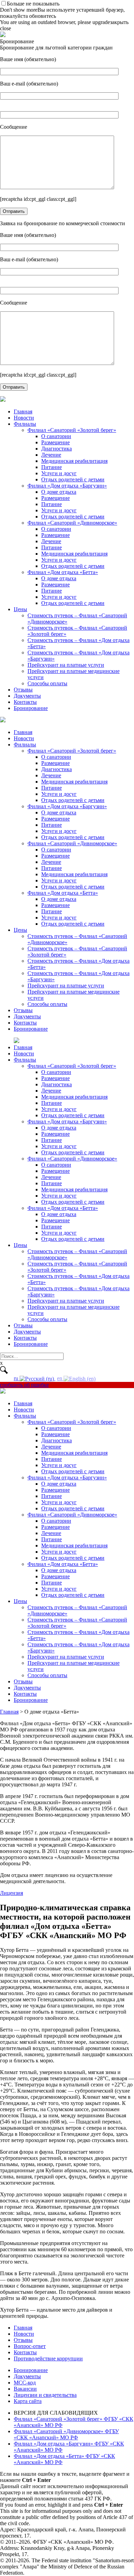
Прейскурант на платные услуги (66, 665)
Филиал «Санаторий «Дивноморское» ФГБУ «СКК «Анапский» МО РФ (66, 2434)
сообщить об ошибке (24, 1385)
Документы (27, 696)
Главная (23, 411)
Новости (24, 418)
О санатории (56, 436)
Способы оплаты (47, 683)
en (60, 1378)
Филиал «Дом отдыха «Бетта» (63, 572)
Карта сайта (28, 2401)
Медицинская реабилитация (74, 461)
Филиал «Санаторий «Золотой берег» (72, 430)
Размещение (55, 442)
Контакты (25, 702)
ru (17, 1378)
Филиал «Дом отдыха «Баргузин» (67, 486)
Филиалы (25, 424)
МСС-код (25, 2383)
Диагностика (57, 449)
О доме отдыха (59, 492)
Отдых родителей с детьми (73, 479)
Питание (52, 467)
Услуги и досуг (59, 473)
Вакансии (25, 2389)
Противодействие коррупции (48, 2359)
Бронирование (31, 708)
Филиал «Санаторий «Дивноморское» (72, 523)
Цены (20, 609)
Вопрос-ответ (30, 2346)
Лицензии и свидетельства (45, 2395)
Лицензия (12, 1893)
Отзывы (23, 690)
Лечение (51, 455)
